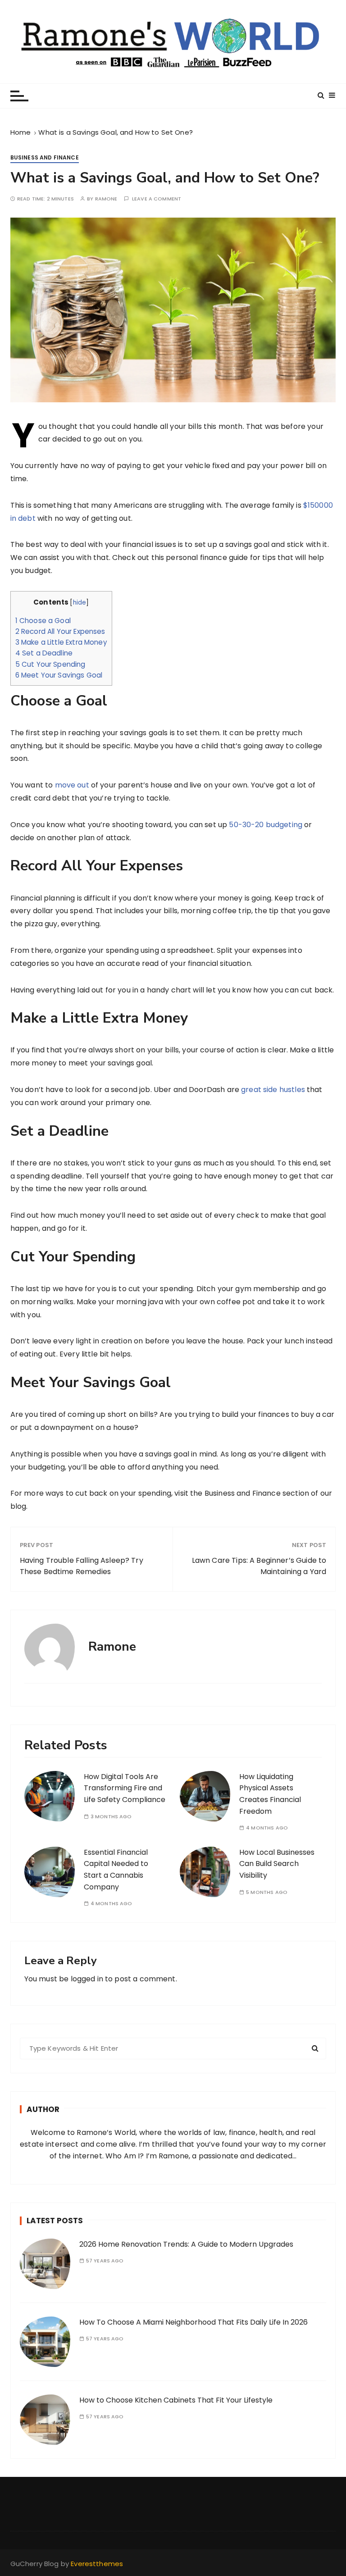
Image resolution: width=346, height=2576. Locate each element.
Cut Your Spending (50, 664)
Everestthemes (97, 2564)
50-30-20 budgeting (266, 825)
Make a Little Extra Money (61, 642)
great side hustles (273, 1090)
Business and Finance (45, 157)
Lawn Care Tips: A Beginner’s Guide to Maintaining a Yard (259, 1566)
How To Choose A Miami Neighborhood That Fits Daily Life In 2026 (193, 2322)
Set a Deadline (44, 653)
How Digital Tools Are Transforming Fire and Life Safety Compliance (125, 1788)
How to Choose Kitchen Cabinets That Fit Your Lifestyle (176, 2400)
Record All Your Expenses (60, 631)
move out (72, 785)
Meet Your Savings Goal (59, 675)
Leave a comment (157, 199)
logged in (87, 1979)
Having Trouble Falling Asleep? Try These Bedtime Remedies (82, 1566)
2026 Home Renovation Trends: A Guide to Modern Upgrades (186, 2244)
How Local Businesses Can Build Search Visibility (277, 1864)
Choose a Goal (43, 621)
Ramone (106, 199)
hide (80, 603)
